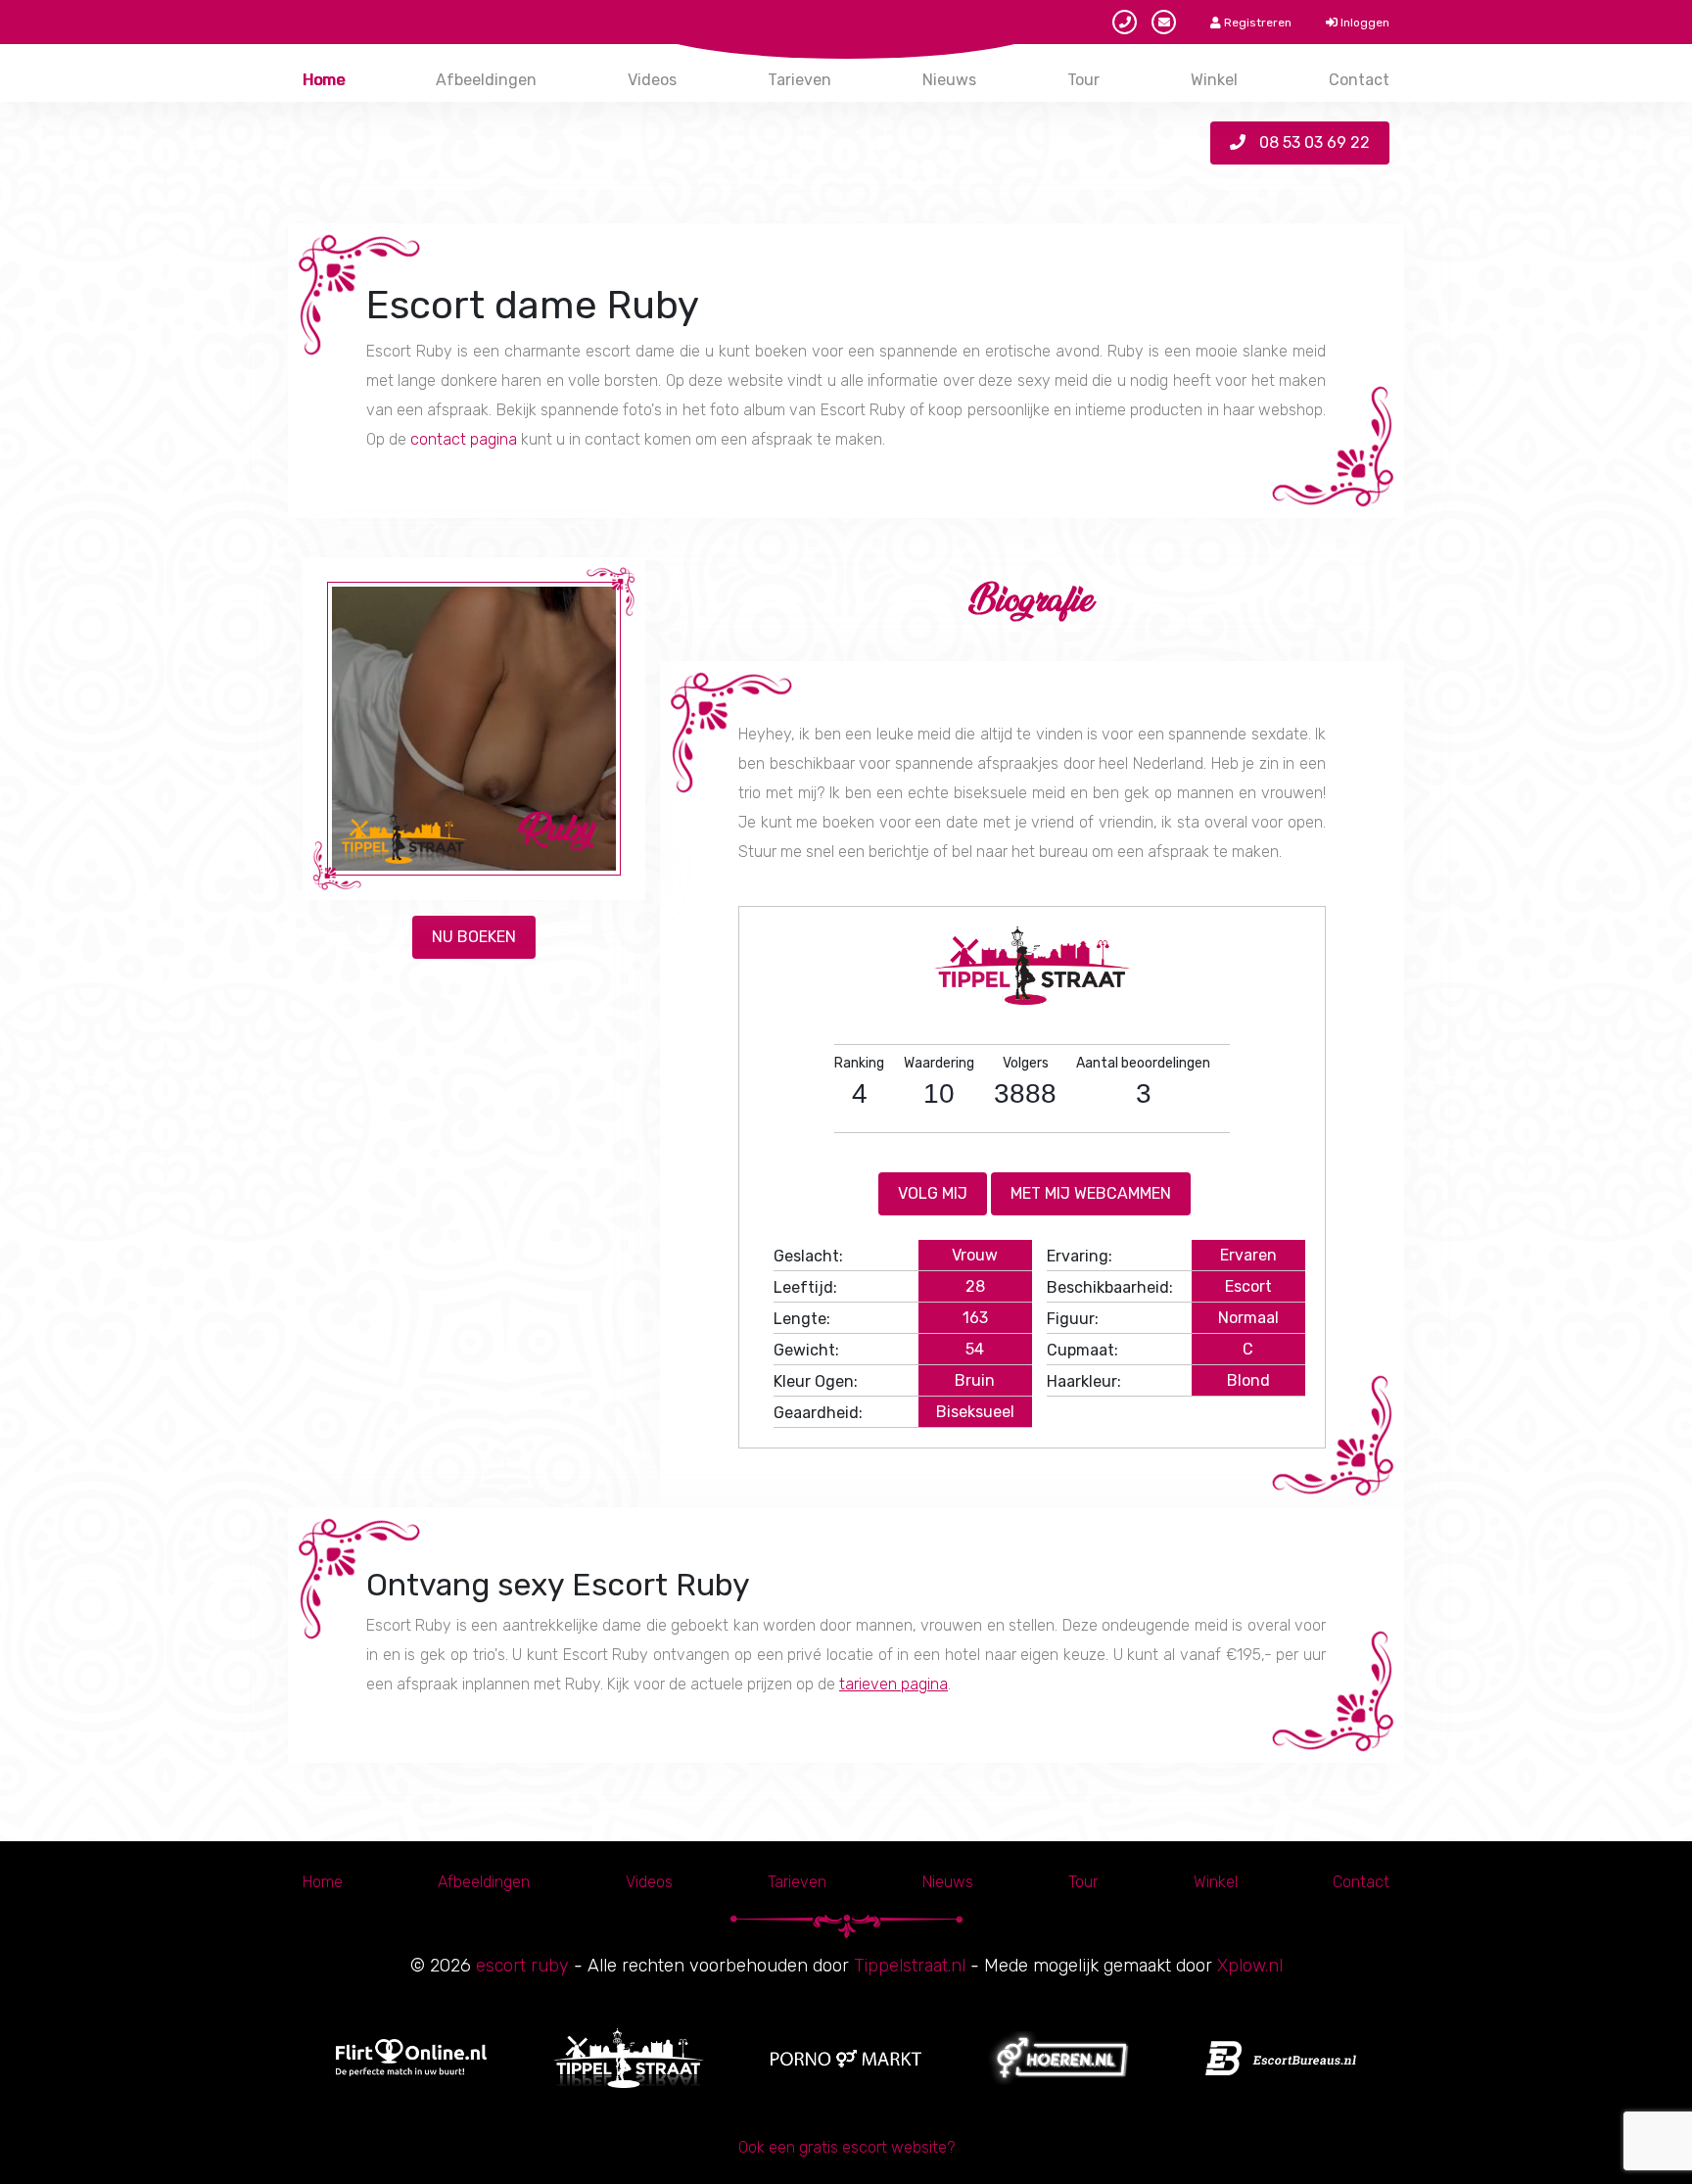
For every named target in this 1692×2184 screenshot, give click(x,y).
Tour (1083, 80)
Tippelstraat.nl (910, 1966)
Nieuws (949, 80)
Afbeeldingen (486, 80)
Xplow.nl (1250, 1966)
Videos (652, 80)
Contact (1359, 80)
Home (324, 80)
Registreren (1256, 23)
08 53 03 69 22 (1313, 142)
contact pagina (464, 439)
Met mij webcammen (1091, 1193)
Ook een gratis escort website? (846, 2147)
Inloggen (1363, 23)
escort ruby (522, 1966)
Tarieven (799, 80)
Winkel (1214, 80)
